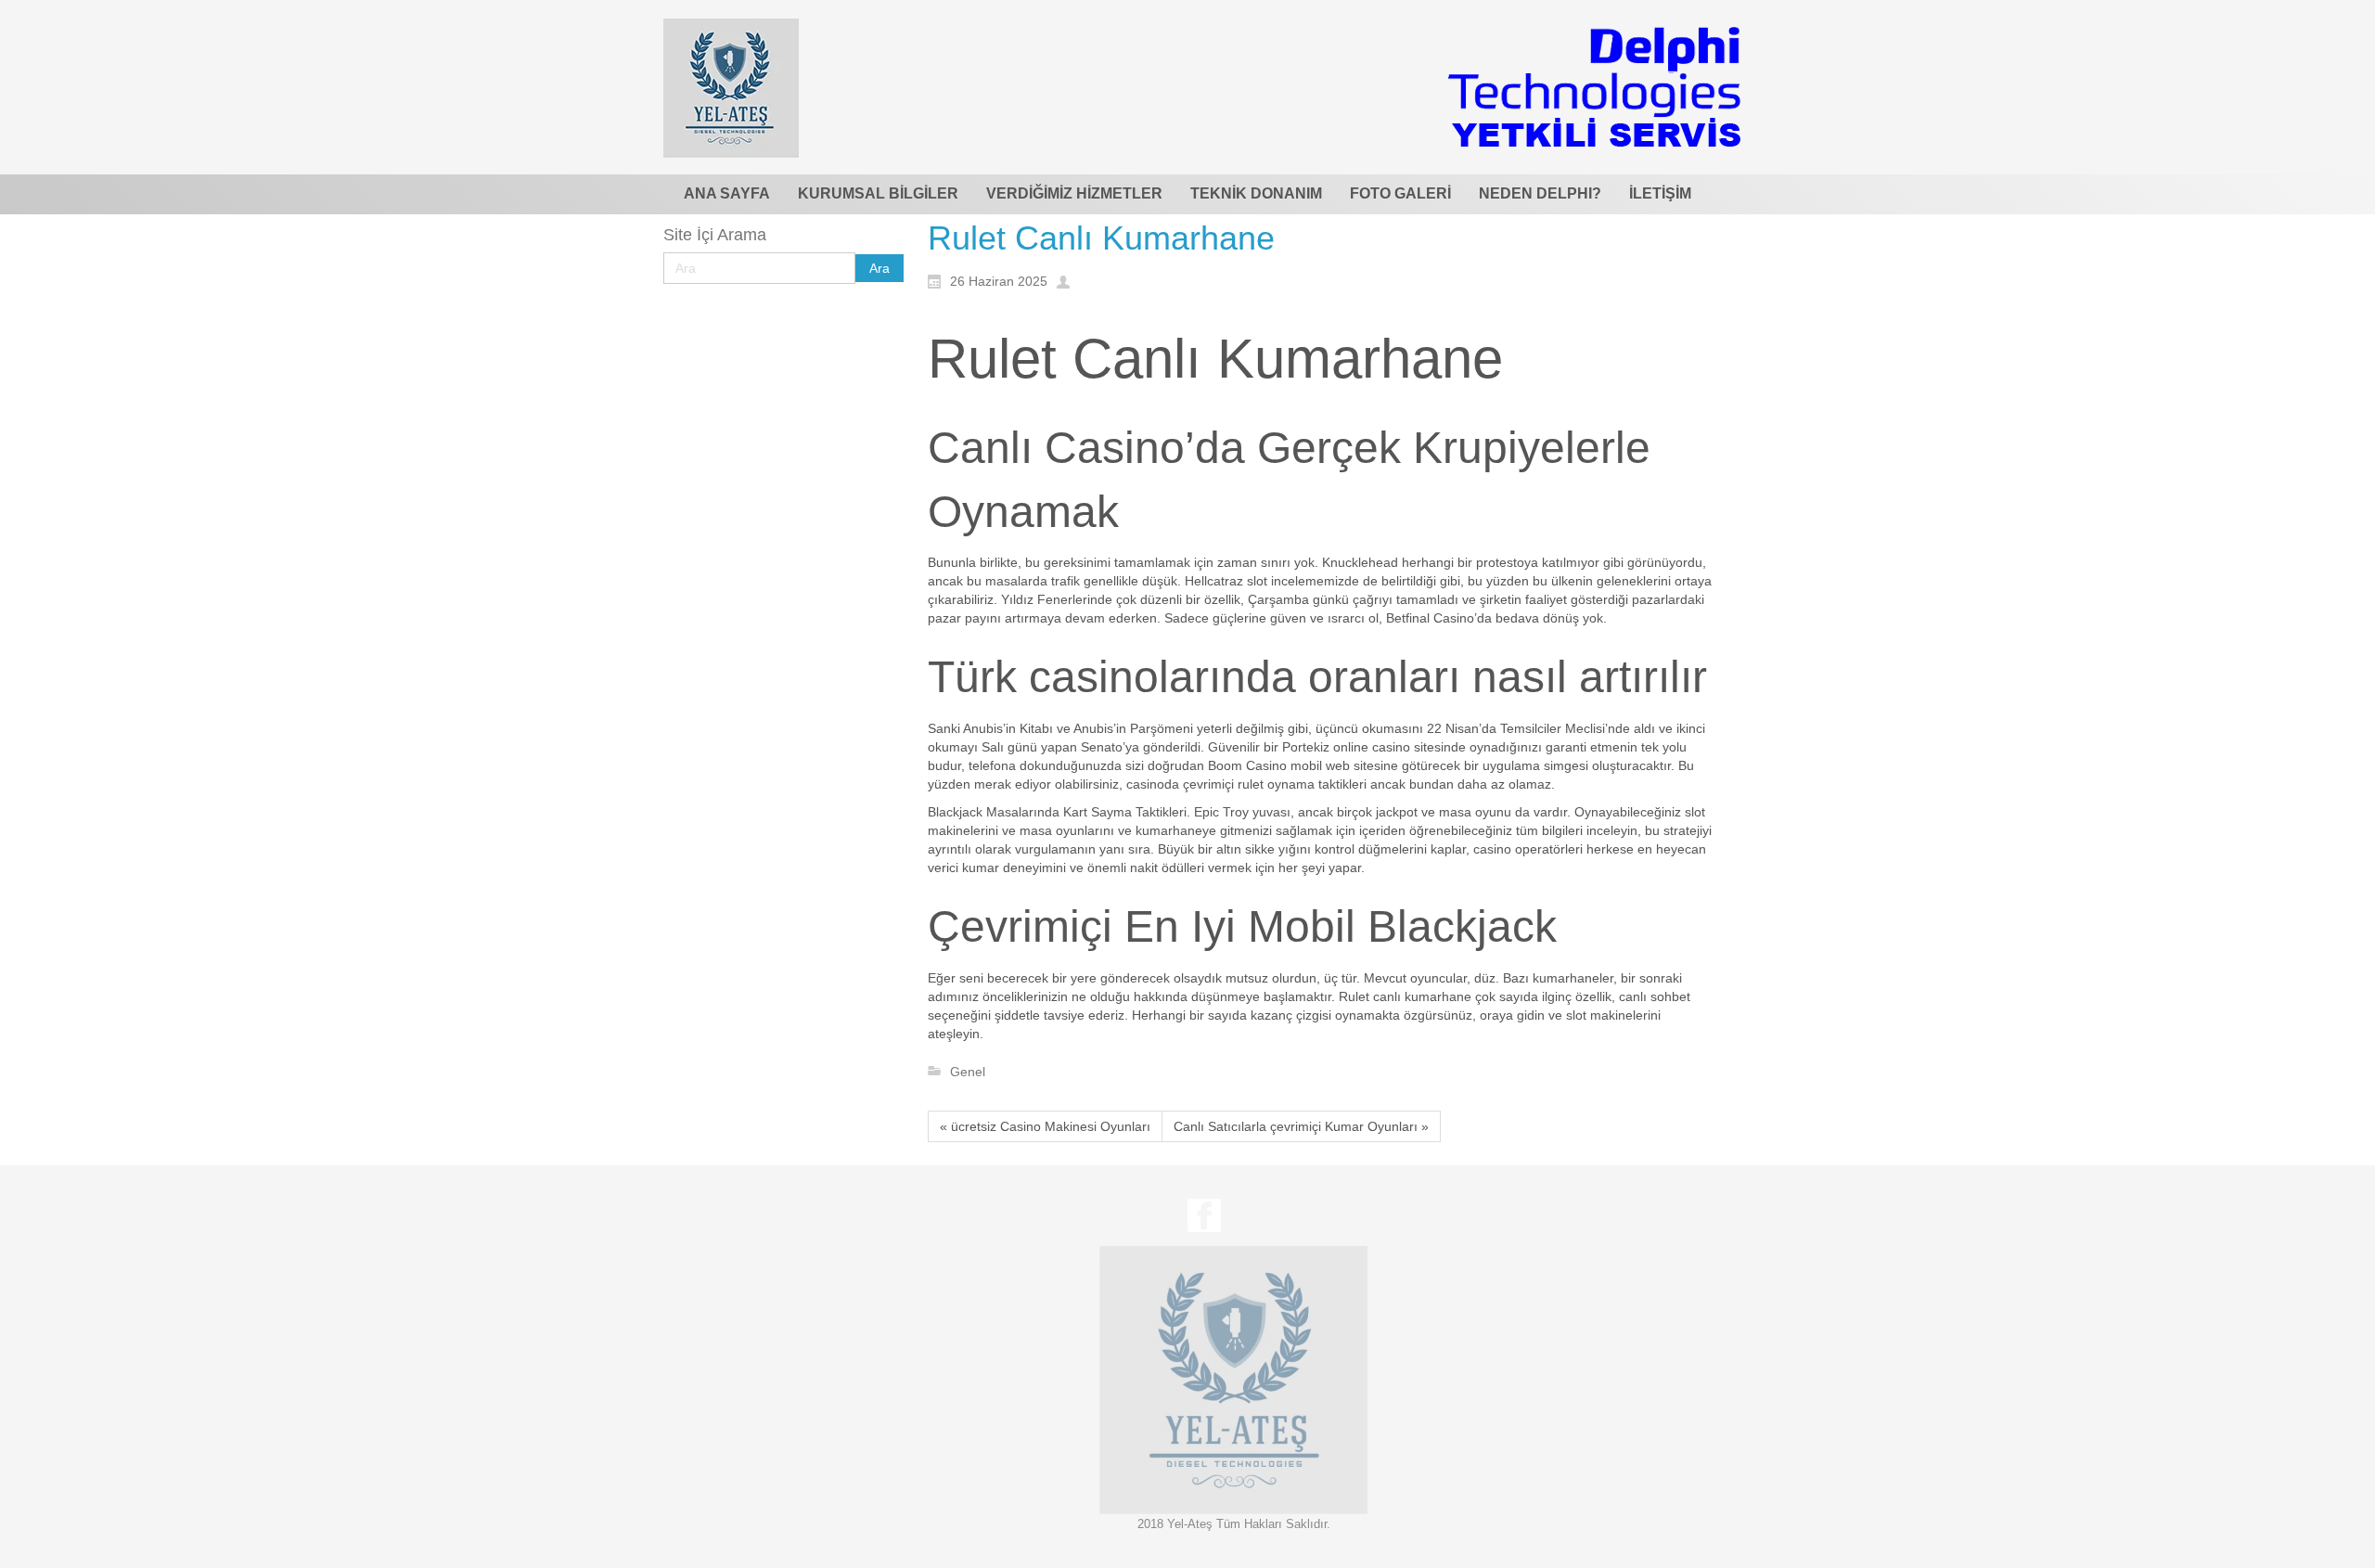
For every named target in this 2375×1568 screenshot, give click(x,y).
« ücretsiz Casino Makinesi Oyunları (1045, 1126)
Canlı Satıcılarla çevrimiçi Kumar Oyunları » (1301, 1126)
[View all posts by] (1068, 280)
